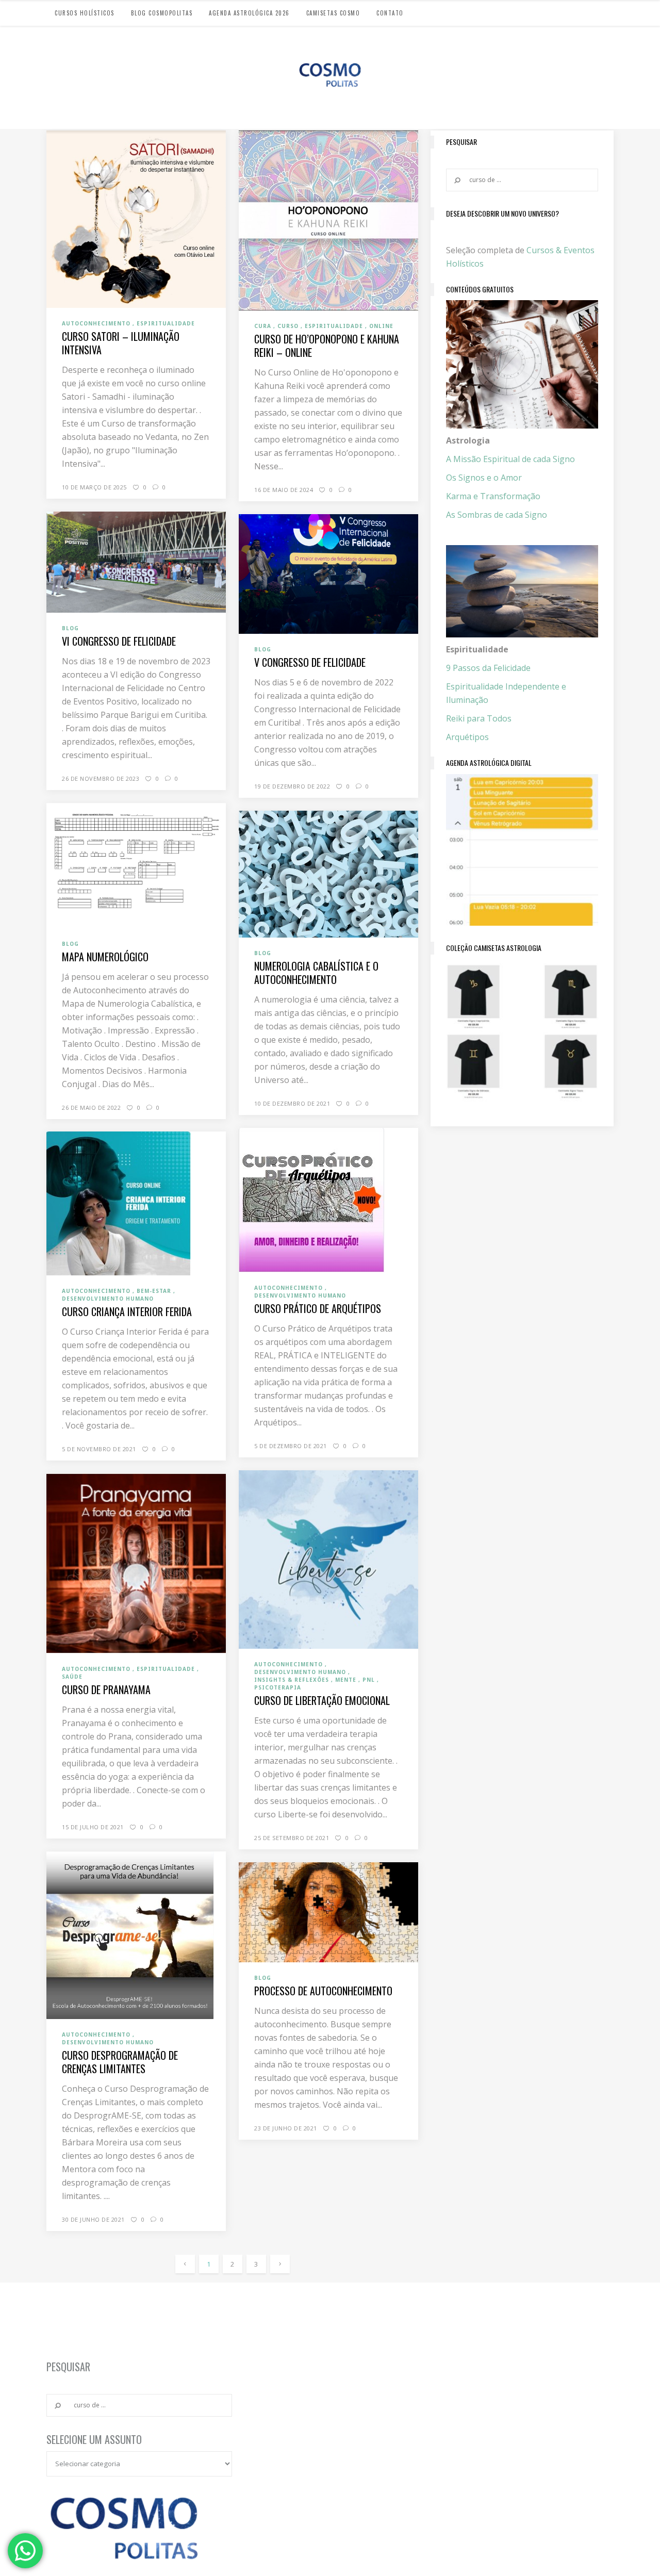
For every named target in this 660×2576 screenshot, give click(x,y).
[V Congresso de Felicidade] (328, 573)
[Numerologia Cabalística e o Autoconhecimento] (328, 873)
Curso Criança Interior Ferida (127, 1311)
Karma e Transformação (493, 496)
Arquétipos (467, 737)
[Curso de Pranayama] (136, 1563)
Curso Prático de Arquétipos (318, 1308)
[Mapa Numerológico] (136, 865)
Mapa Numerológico (105, 957)
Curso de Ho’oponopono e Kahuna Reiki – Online (327, 346)
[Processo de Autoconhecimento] (328, 1912)
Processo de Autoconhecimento (323, 1991)
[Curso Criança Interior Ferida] (119, 1203)
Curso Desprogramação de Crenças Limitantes (120, 2062)
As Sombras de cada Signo (497, 515)
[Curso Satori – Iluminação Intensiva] (136, 219)
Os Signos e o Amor (484, 478)
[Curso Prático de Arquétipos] (311, 1199)
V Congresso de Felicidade (310, 662)
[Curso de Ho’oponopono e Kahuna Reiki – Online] (328, 220)
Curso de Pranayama (106, 1689)
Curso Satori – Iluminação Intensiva (121, 343)
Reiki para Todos (479, 718)
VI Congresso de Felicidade (119, 641)
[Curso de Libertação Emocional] (328, 1559)
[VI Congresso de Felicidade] (136, 561)
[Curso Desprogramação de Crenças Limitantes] (130, 1934)
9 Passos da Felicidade (488, 668)
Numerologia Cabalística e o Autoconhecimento (316, 973)
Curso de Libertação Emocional (322, 1700)
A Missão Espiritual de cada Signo (510, 459)
